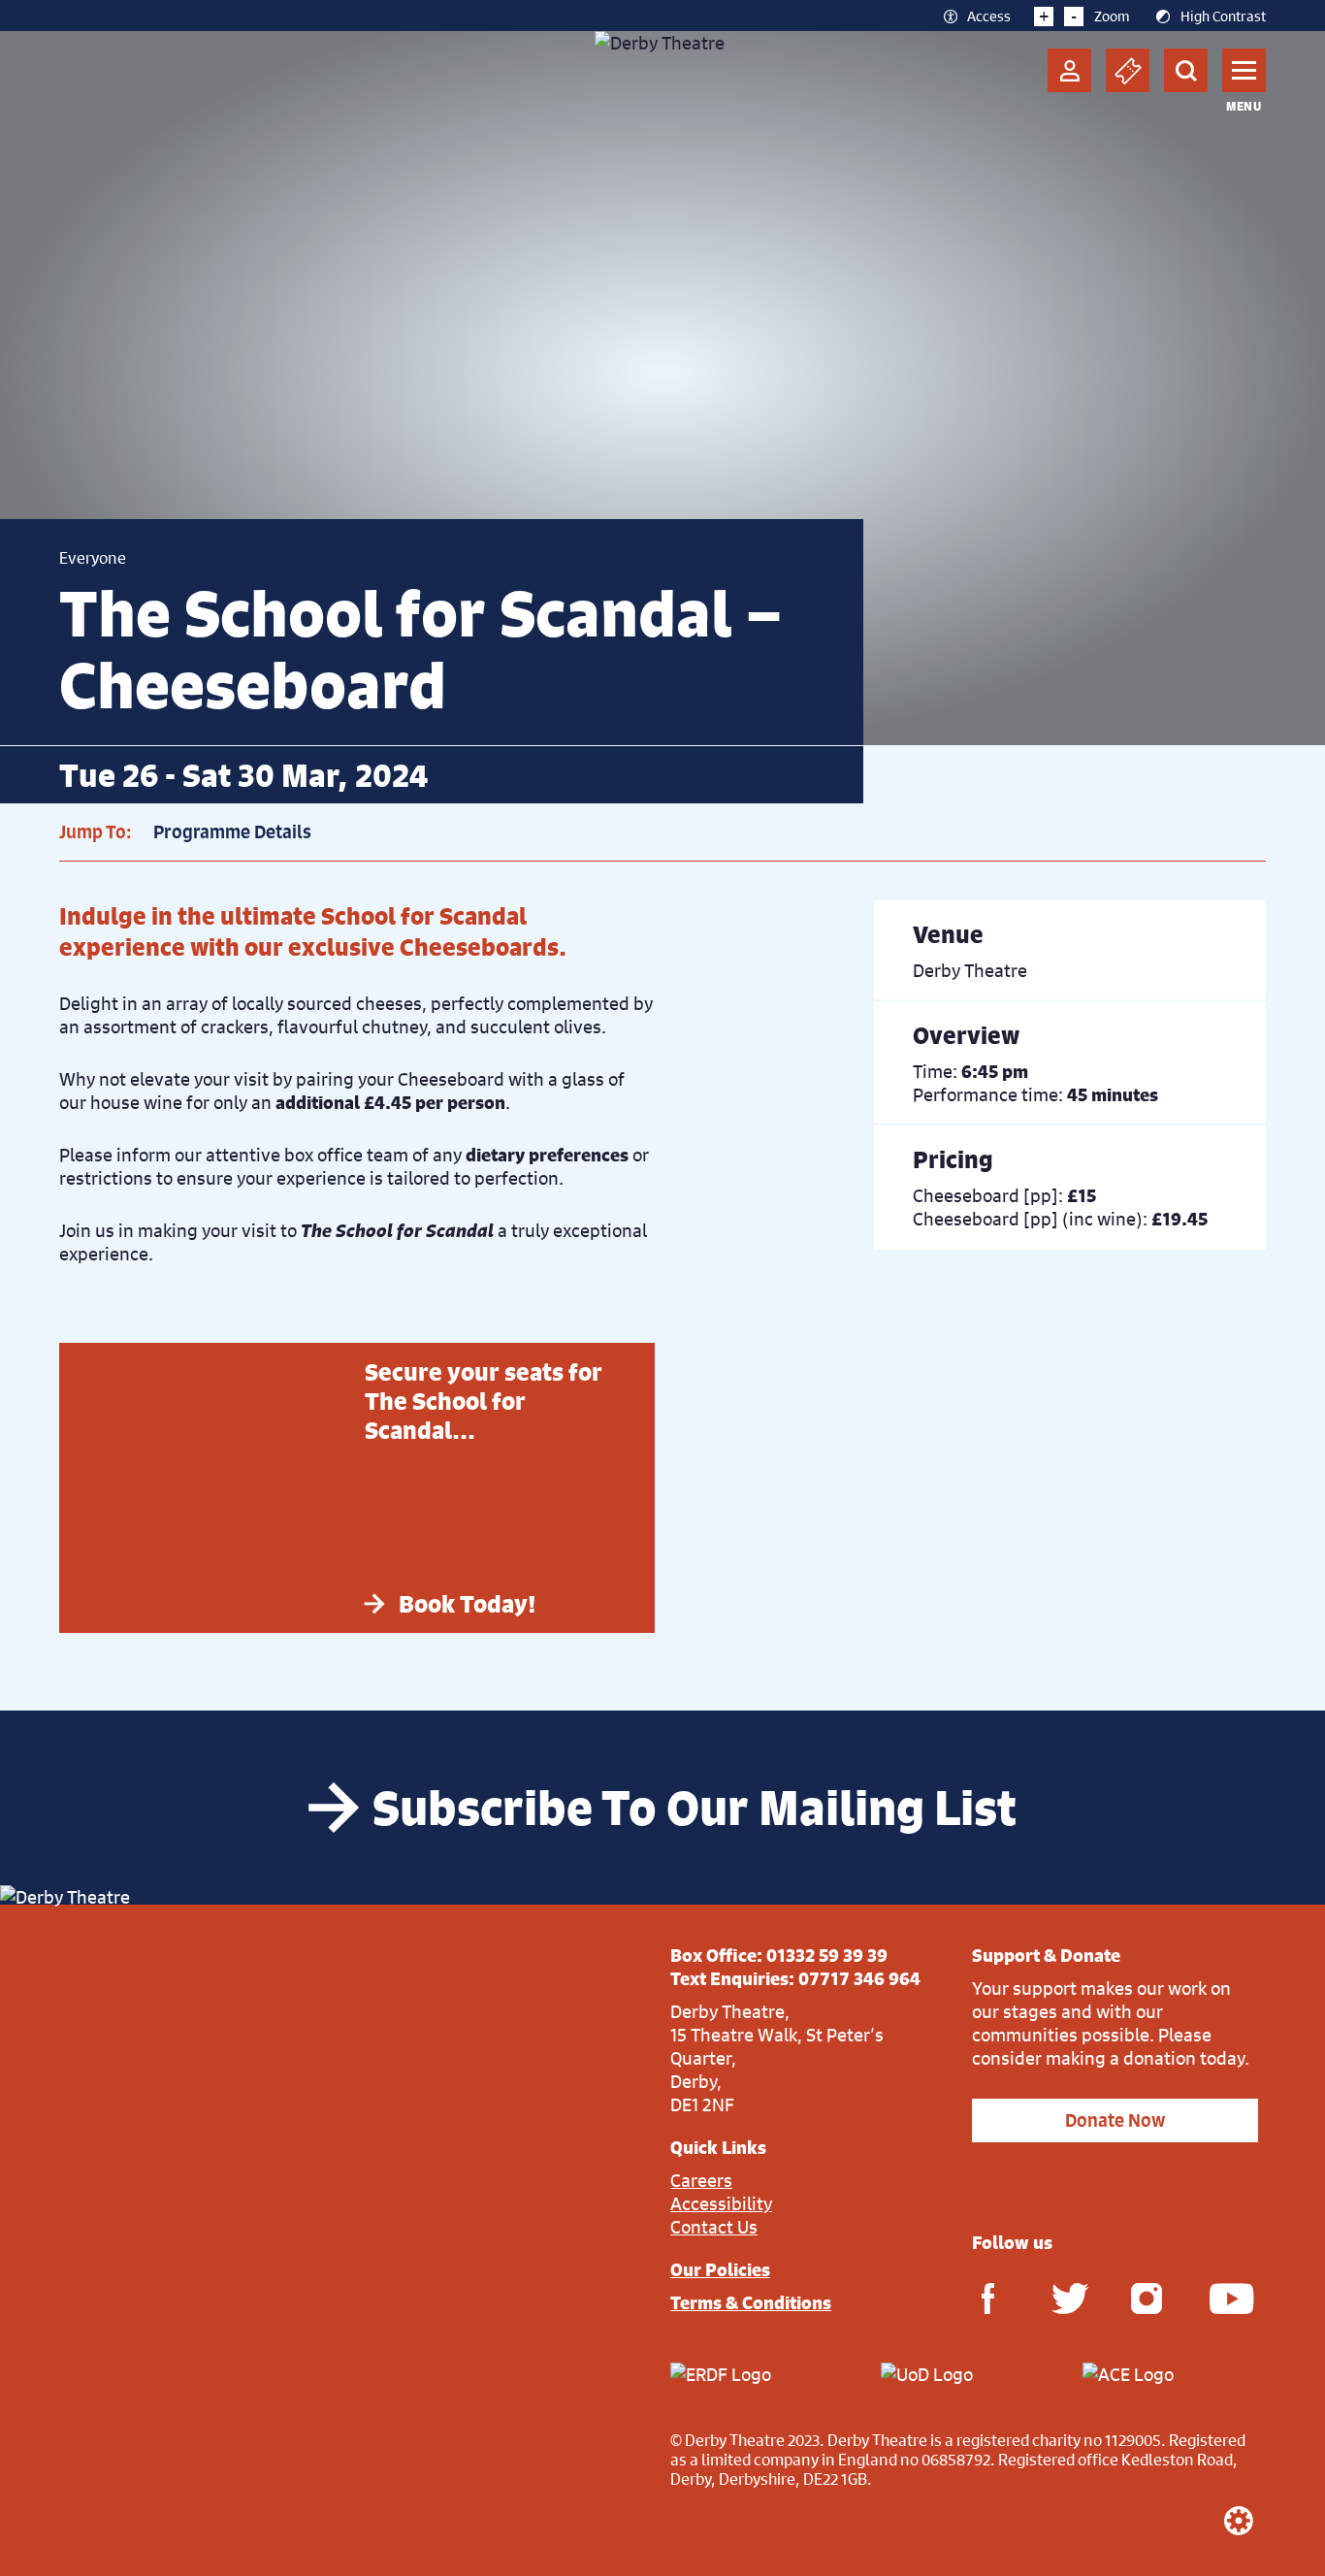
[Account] (1069, 70)
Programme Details (232, 832)
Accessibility (721, 2203)
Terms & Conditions (751, 2302)
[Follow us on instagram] (1147, 2297)
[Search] (1186, 70)
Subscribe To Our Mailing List (695, 1808)
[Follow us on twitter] (1067, 2297)
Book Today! (468, 1604)
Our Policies (720, 2269)
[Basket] (1128, 70)
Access (989, 16)
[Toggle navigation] (1244, 70)
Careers (701, 2180)
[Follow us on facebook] (987, 2297)
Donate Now (1115, 2120)
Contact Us (714, 2227)
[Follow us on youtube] (1225, 2297)
